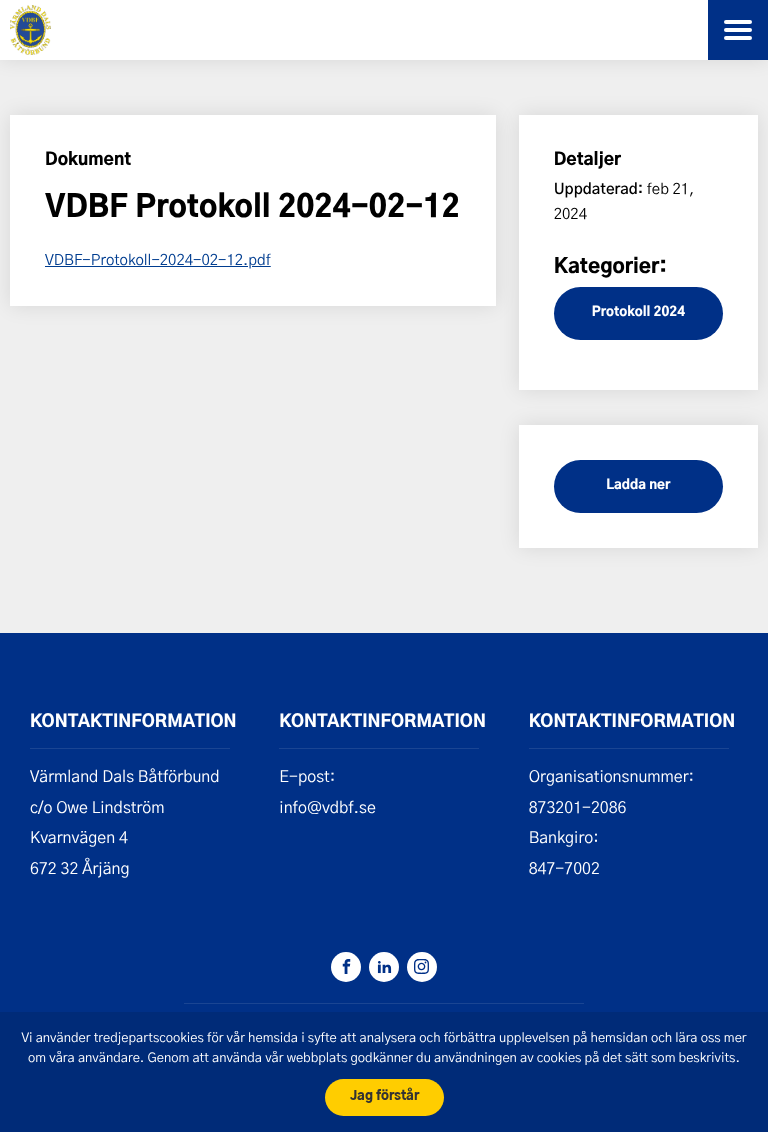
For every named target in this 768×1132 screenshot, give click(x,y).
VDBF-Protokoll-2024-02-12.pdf (158, 259)
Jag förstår (384, 1096)
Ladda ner (638, 485)
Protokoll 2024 (638, 312)
